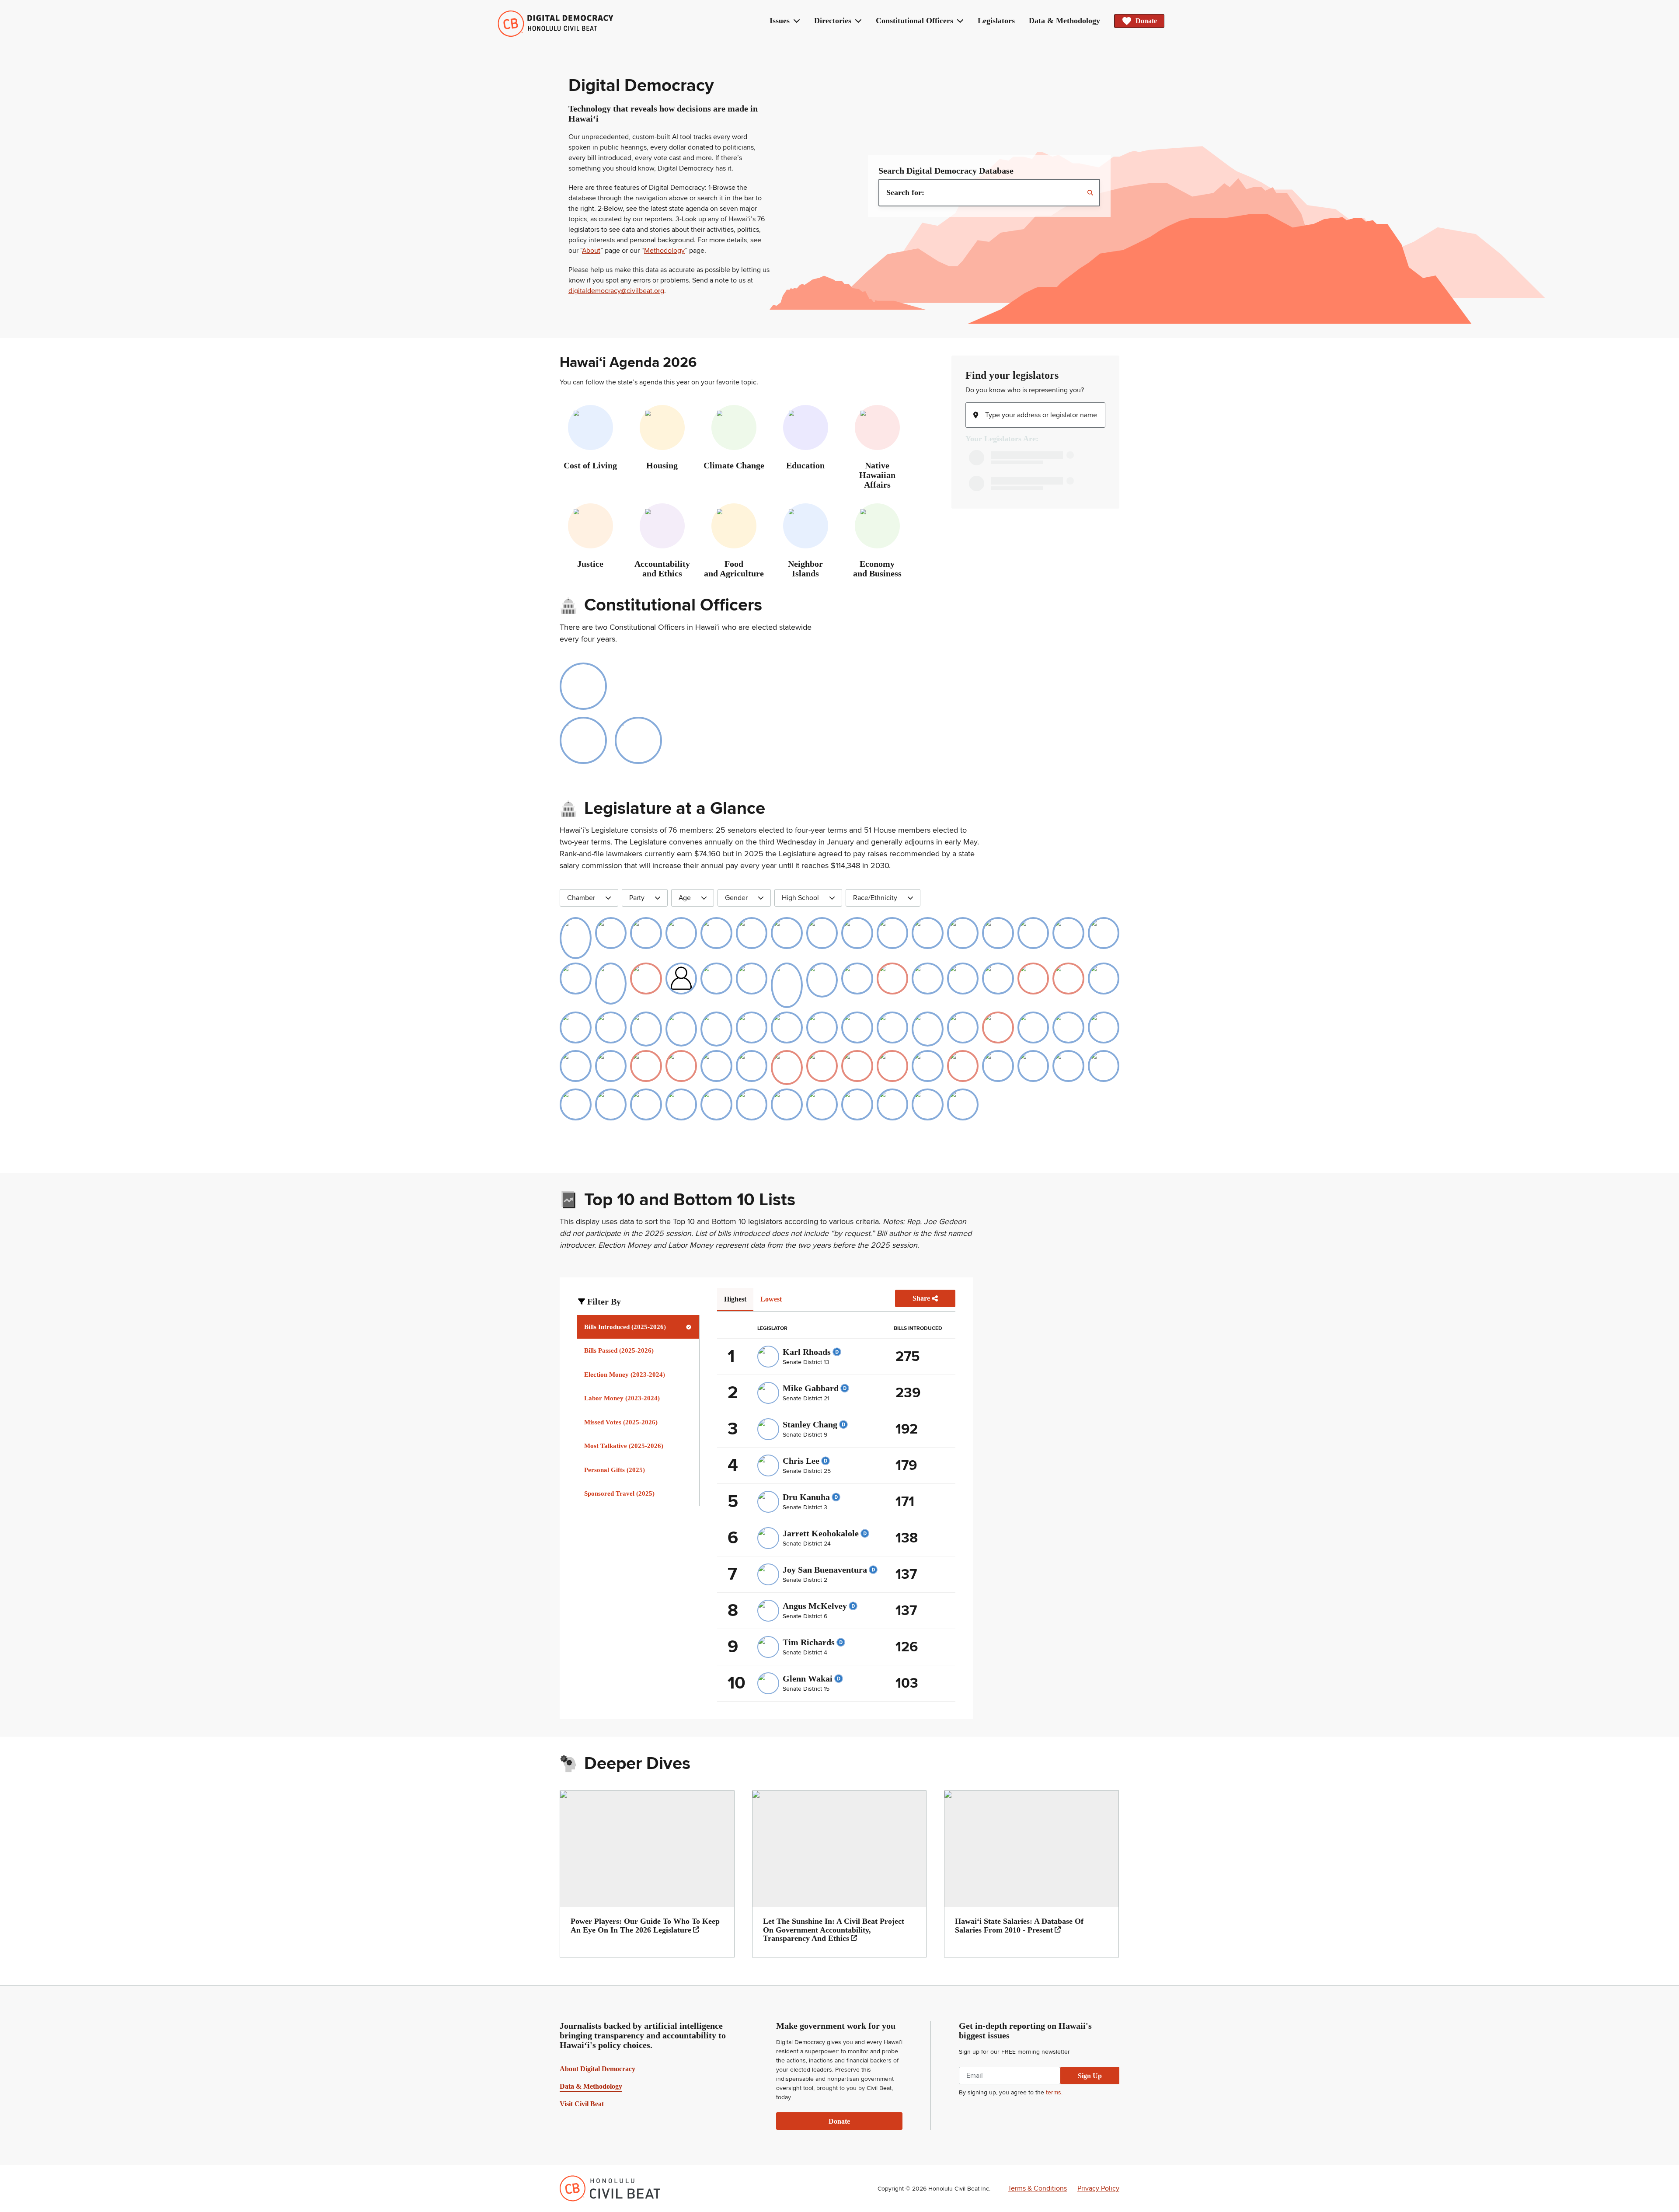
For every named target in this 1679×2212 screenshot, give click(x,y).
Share (921, 1298)
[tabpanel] (836, 1495)
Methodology (664, 251)
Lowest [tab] (771, 1299)
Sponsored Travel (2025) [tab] (619, 1493)
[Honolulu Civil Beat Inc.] (610, 2188)
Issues (780, 21)
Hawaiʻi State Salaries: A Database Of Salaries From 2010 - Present (1019, 1926)
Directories (833, 21)
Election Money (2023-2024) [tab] (625, 1375)
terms (1054, 2092)
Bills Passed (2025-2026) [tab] (619, 1350)
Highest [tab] (735, 1299)
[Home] (556, 24)
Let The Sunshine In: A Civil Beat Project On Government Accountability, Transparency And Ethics (834, 1930)
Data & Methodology (1064, 21)
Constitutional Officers (914, 21)
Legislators (996, 21)
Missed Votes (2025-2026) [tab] (621, 1422)
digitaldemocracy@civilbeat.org (616, 291)
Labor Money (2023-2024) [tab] (622, 1398)
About (591, 251)
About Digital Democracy (597, 2069)
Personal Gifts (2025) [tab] (615, 1470)
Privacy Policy (1098, 2188)
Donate (1146, 21)
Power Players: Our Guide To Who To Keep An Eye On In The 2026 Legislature (645, 1926)
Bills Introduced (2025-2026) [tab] (625, 1327)
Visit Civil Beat (582, 2104)
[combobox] (989, 193)
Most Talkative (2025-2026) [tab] (624, 1446)
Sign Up (1090, 2076)
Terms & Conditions (1037, 2188)
